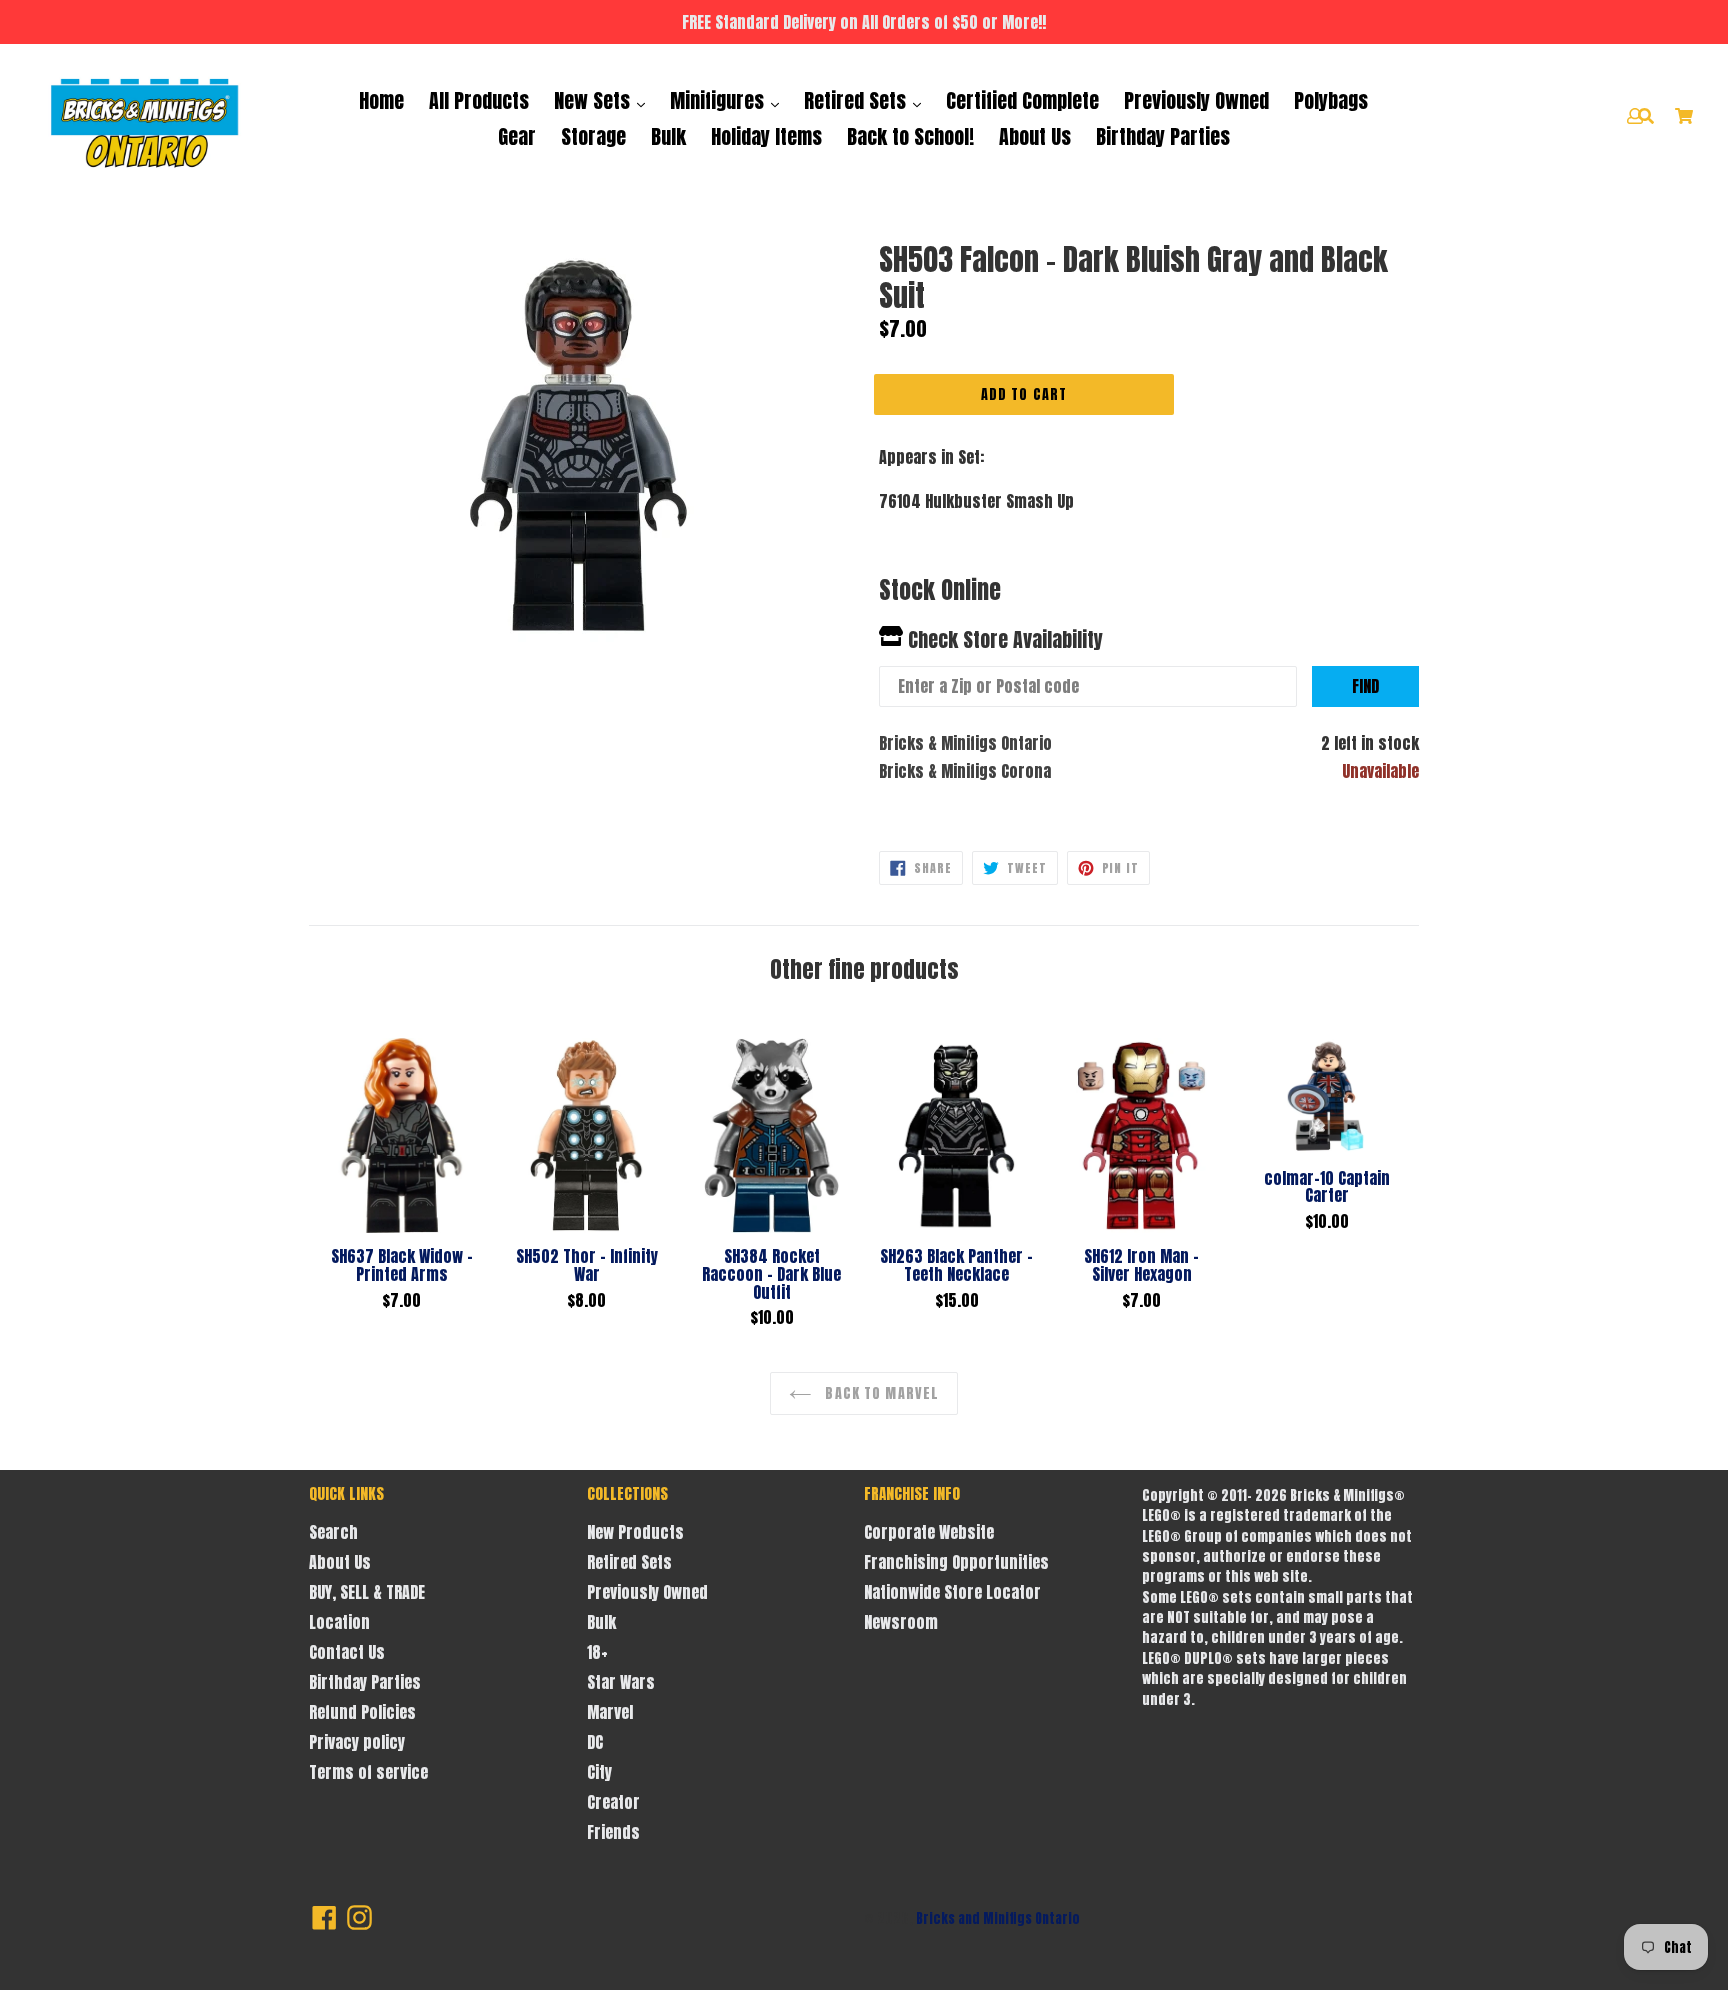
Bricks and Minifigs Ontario (998, 1918)
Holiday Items (766, 136)
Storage (593, 136)
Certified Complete (1022, 100)
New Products (635, 1532)
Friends (613, 1832)
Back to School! (910, 136)
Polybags (1331, 100)
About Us (1035, 136)
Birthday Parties (1163, 136)
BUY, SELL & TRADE (367, 1592)
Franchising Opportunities (956, 1562)
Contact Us (347, 1652)
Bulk (668, 136)
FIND (1365, 686)
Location (339, 1622)
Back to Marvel (880, 1393)
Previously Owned (1196, 100)
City (599, 1772)
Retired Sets (857, 100)
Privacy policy (357, 1742)
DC (595, 1742)
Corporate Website (929, 1532)
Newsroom (901, 1622)
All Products (479, 100)
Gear (517, 136)
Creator (613, 1802)
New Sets (594, 100)
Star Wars (621, 1682)
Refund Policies (362, 1712)
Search (333, 1532)
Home (381, 100)
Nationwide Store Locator (952, 1592)
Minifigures (719, 100)
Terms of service (368, 1772)
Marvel (610, 1712)
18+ (597, 1652)
